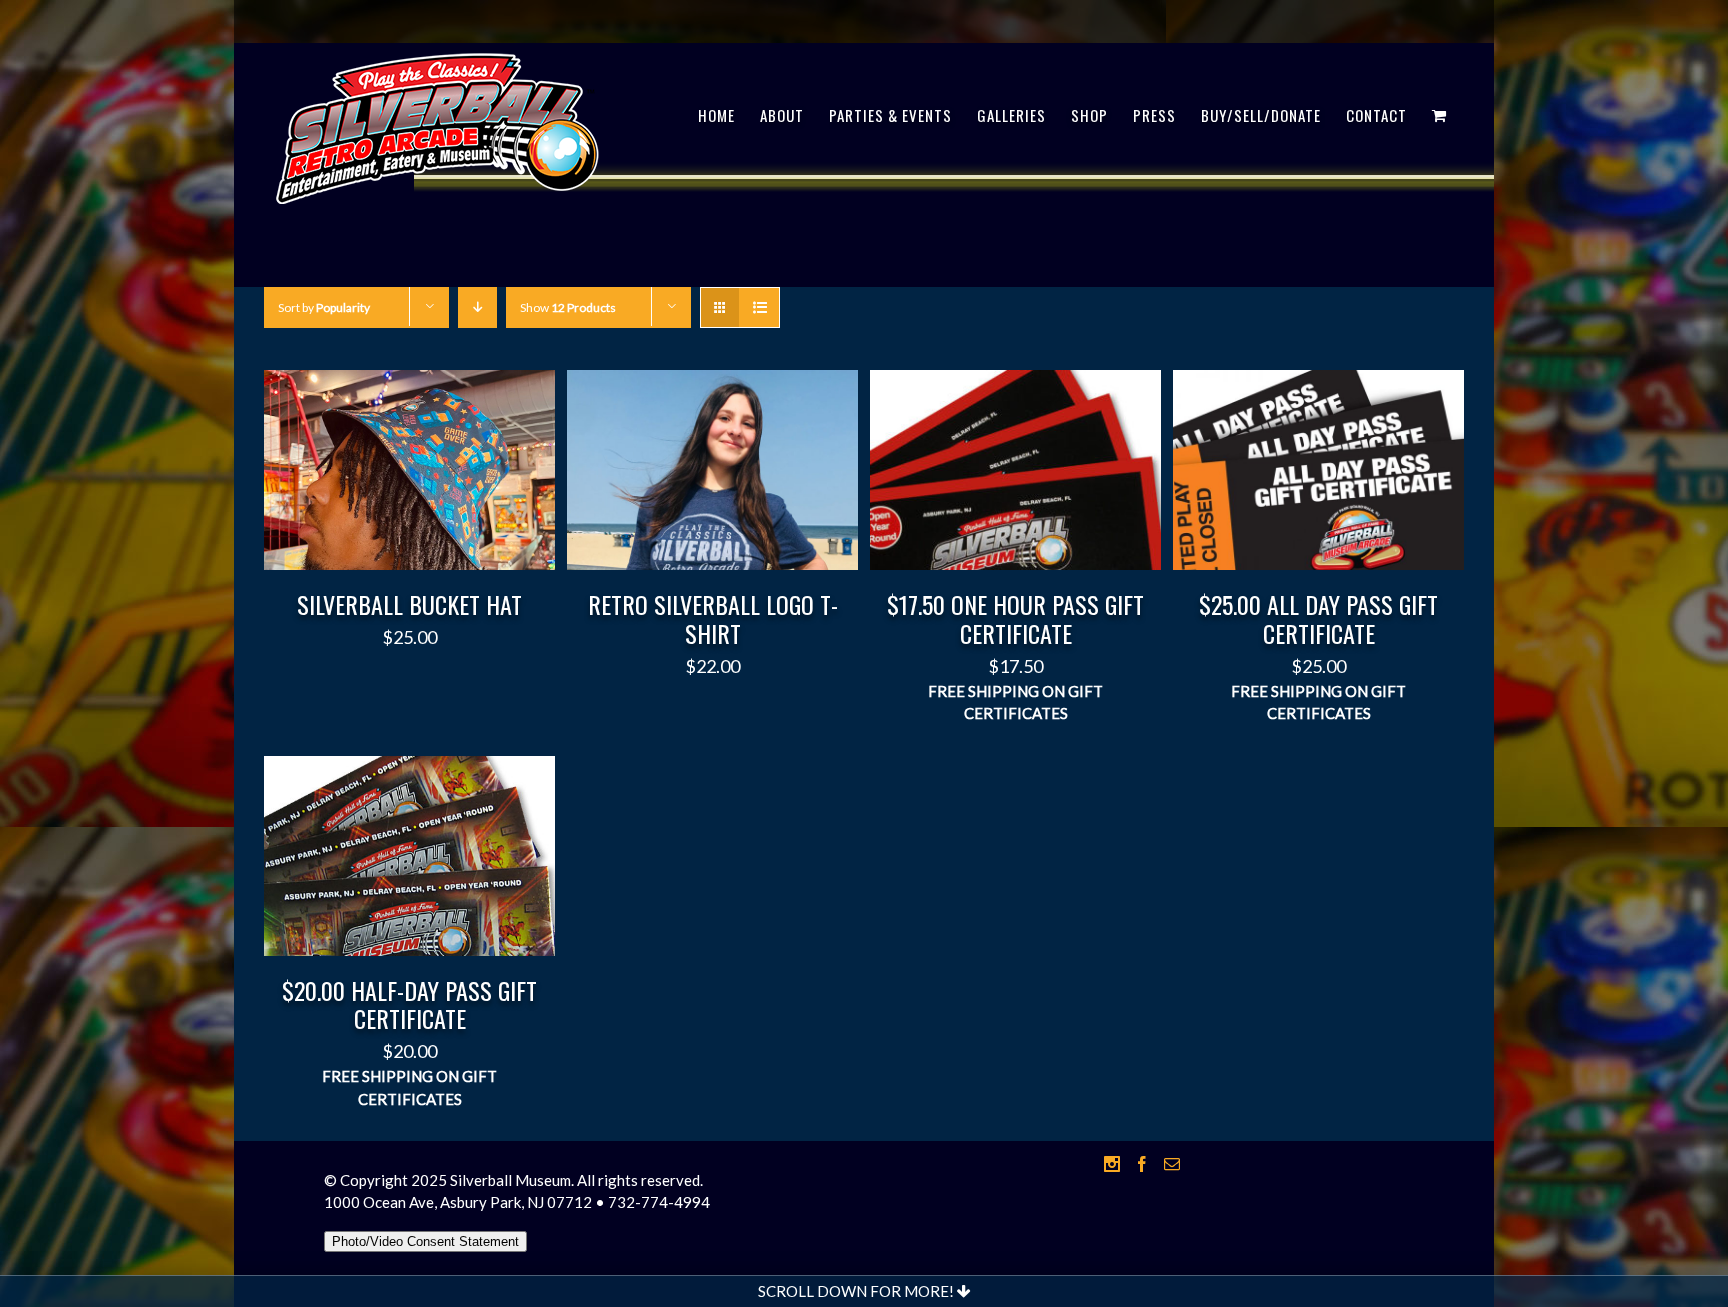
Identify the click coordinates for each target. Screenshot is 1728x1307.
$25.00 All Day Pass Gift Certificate (1318, 618)
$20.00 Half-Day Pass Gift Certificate (409, 1004)
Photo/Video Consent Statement (425, 1241)
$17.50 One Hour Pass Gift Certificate (1015, 618)
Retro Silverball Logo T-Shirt (713, 618)
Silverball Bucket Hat (409, 604)
